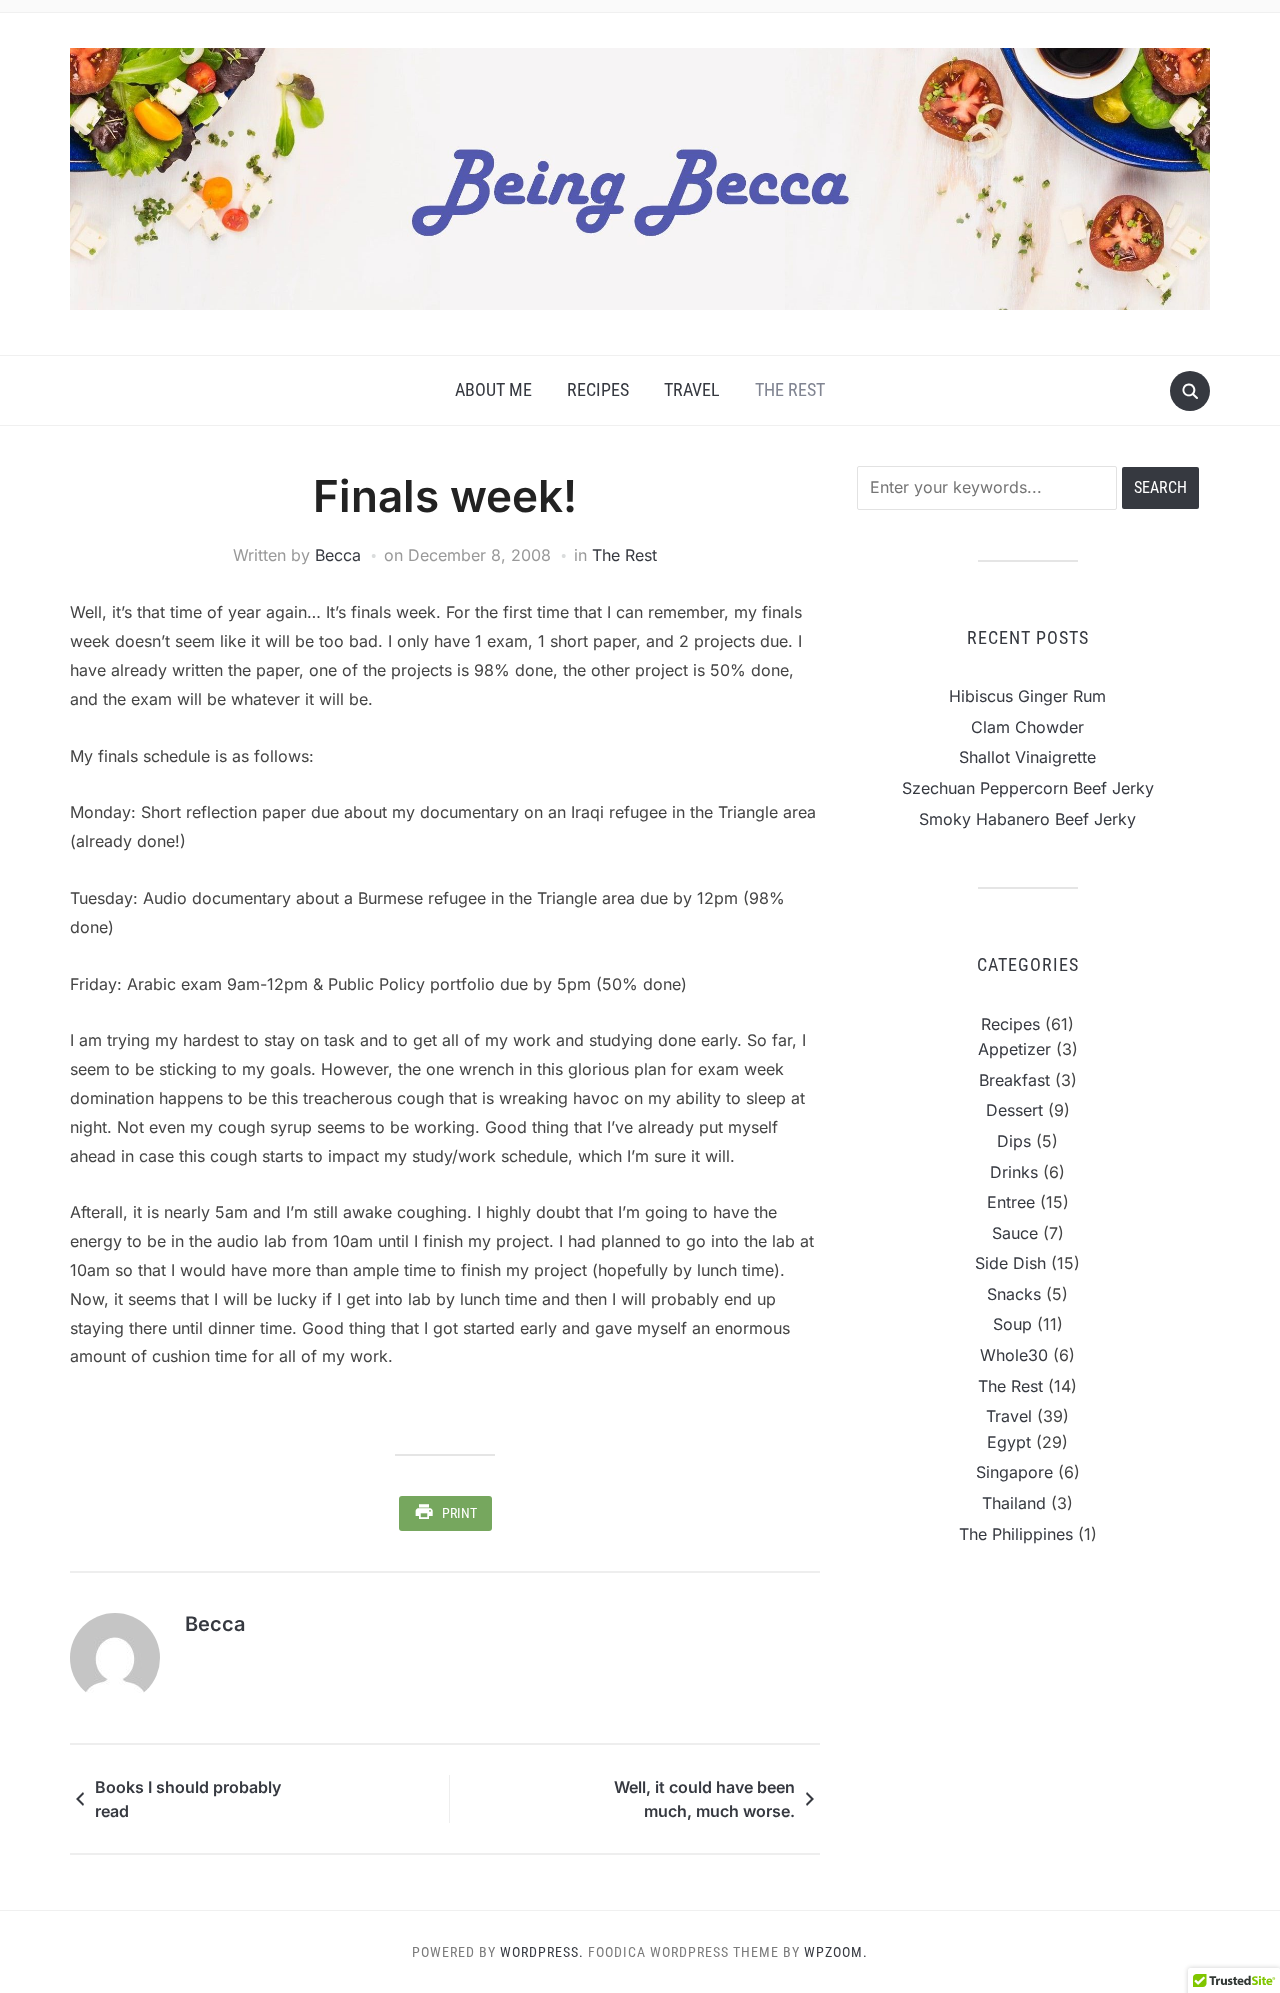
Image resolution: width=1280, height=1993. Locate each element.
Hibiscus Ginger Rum (1027, 696)
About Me (493, 389)
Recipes (598, 389)
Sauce (1015, 1233)
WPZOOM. (836, 1952)
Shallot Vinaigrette (1027, 757)
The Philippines (1016, 1534)
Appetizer (1014, 1049)
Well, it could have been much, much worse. (704, 1799)
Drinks (1014, 1172)
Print (459, 1513)
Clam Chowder (1027, 727)
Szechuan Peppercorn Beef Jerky (1028, 788)
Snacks (1014, 1294)
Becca (338, 555)
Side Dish (1010, 1263)
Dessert (1014, 1110)
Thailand (1014, 1503)
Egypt (1009, 1442)
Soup (1012, 1324)
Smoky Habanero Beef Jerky (1027, 819)
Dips (1014, 1141)
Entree (1011, 1202)
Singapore (1014, 1472)
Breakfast (1014, 1080)
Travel (692, 389)
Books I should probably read (188, 1799)
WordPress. (542, 1952)
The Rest (790, 389)
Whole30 (1014, 1355)
